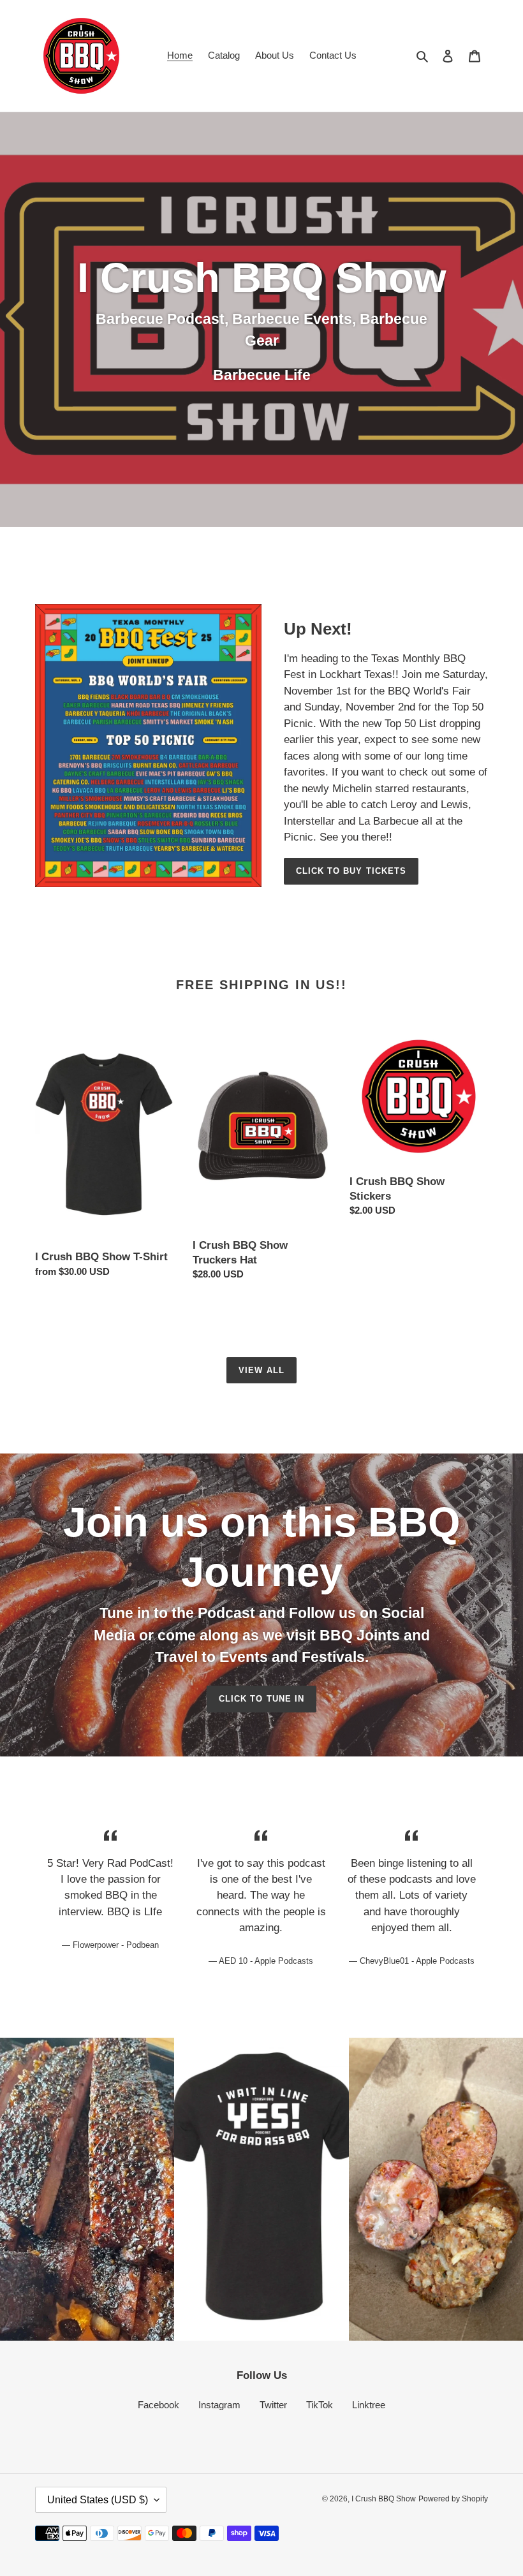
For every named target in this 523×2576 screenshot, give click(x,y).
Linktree (369, 2405)
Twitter (273, 2405)
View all (261, 1370)
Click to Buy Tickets (351, 871)
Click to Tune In (261, 1699)
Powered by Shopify (453, 2499)
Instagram (219, 2405)
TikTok (320, 2405)
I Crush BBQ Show (384, 2499)
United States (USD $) (98, 2500)
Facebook (158, 2405)
